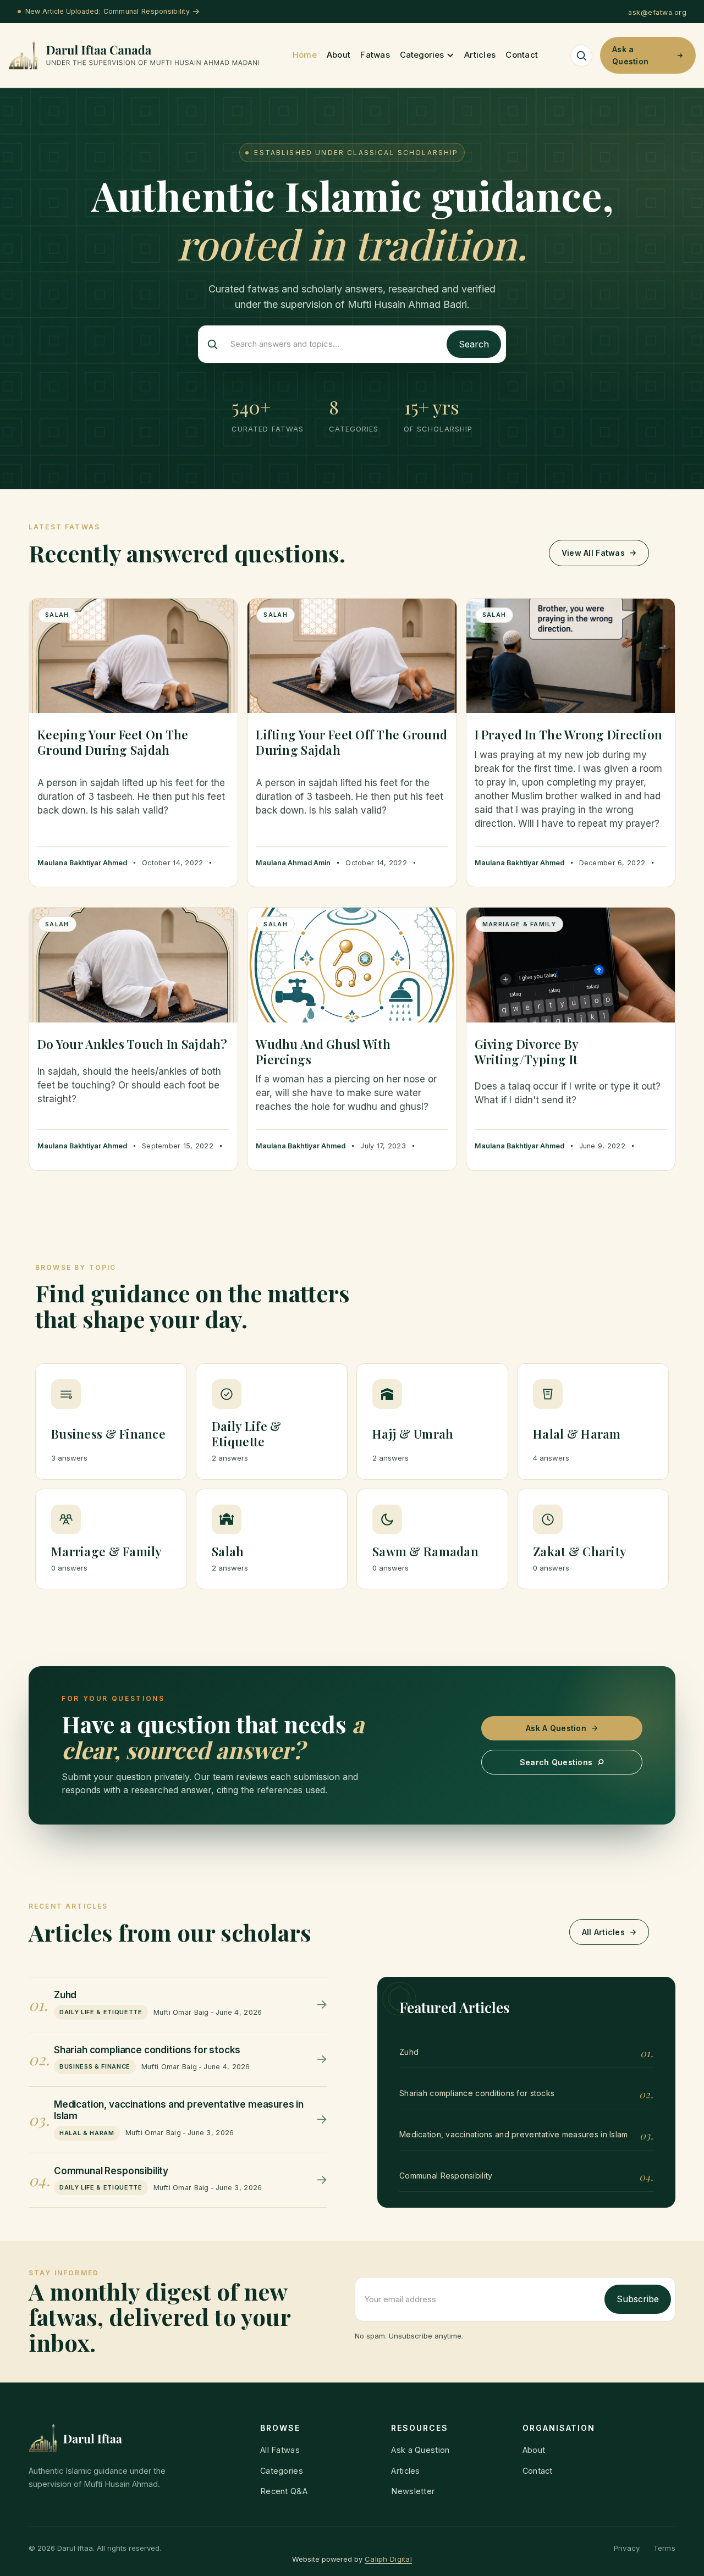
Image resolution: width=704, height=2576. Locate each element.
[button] (427, 55)
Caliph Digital (388, 2559)
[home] (134, 56)
